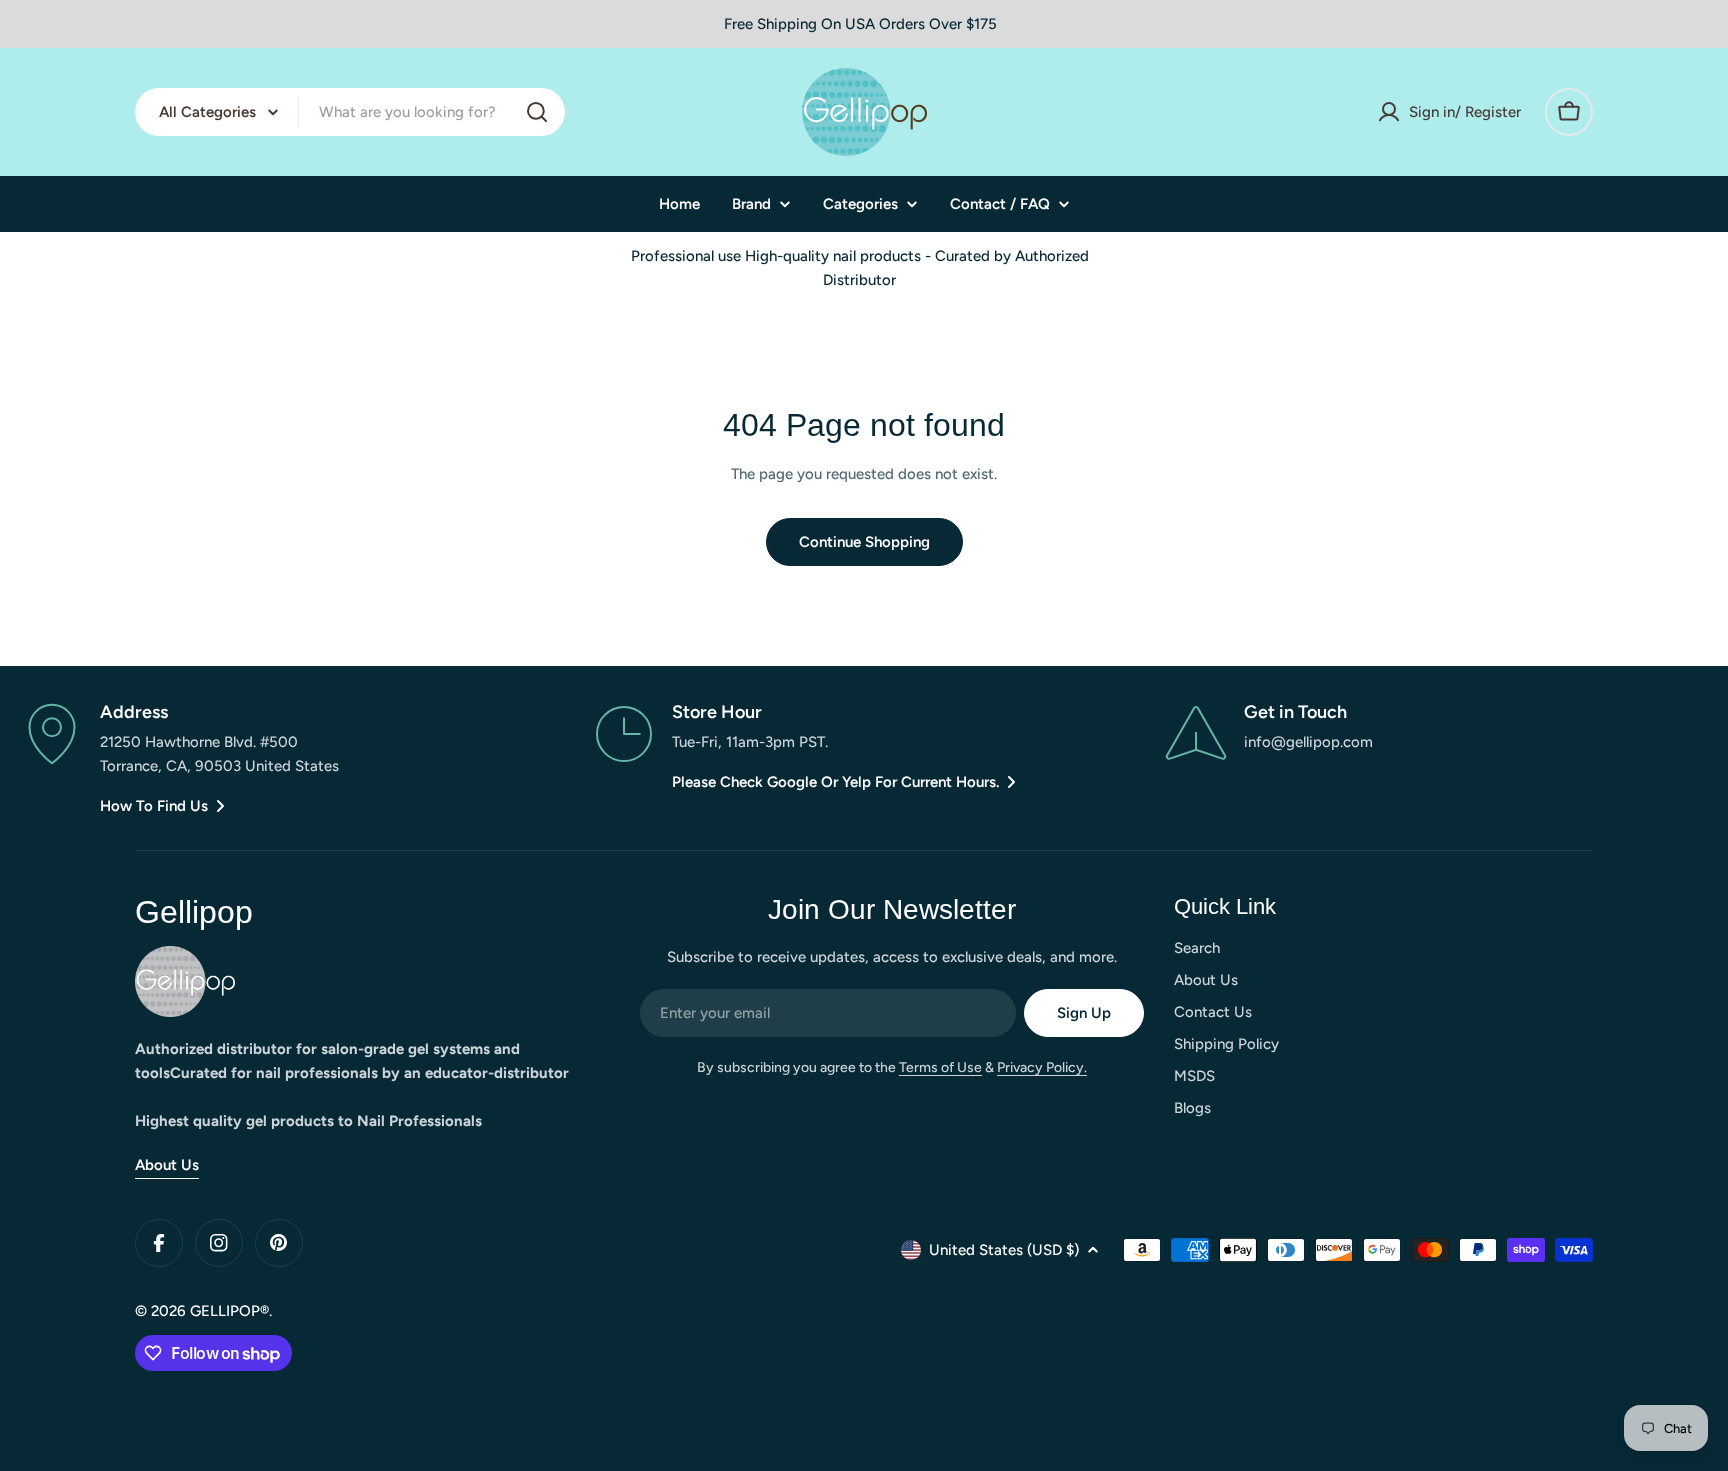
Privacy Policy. (1042, 1067)
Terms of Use (940, 1067)
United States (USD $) (1004, 1250)
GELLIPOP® (229, 1311)
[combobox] (350, 112)
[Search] (537, 112)
